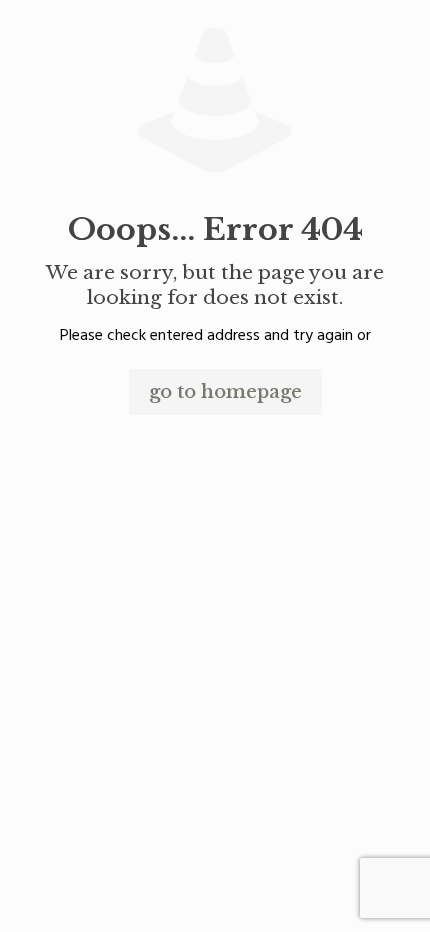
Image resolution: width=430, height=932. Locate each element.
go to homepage (225, 392)
